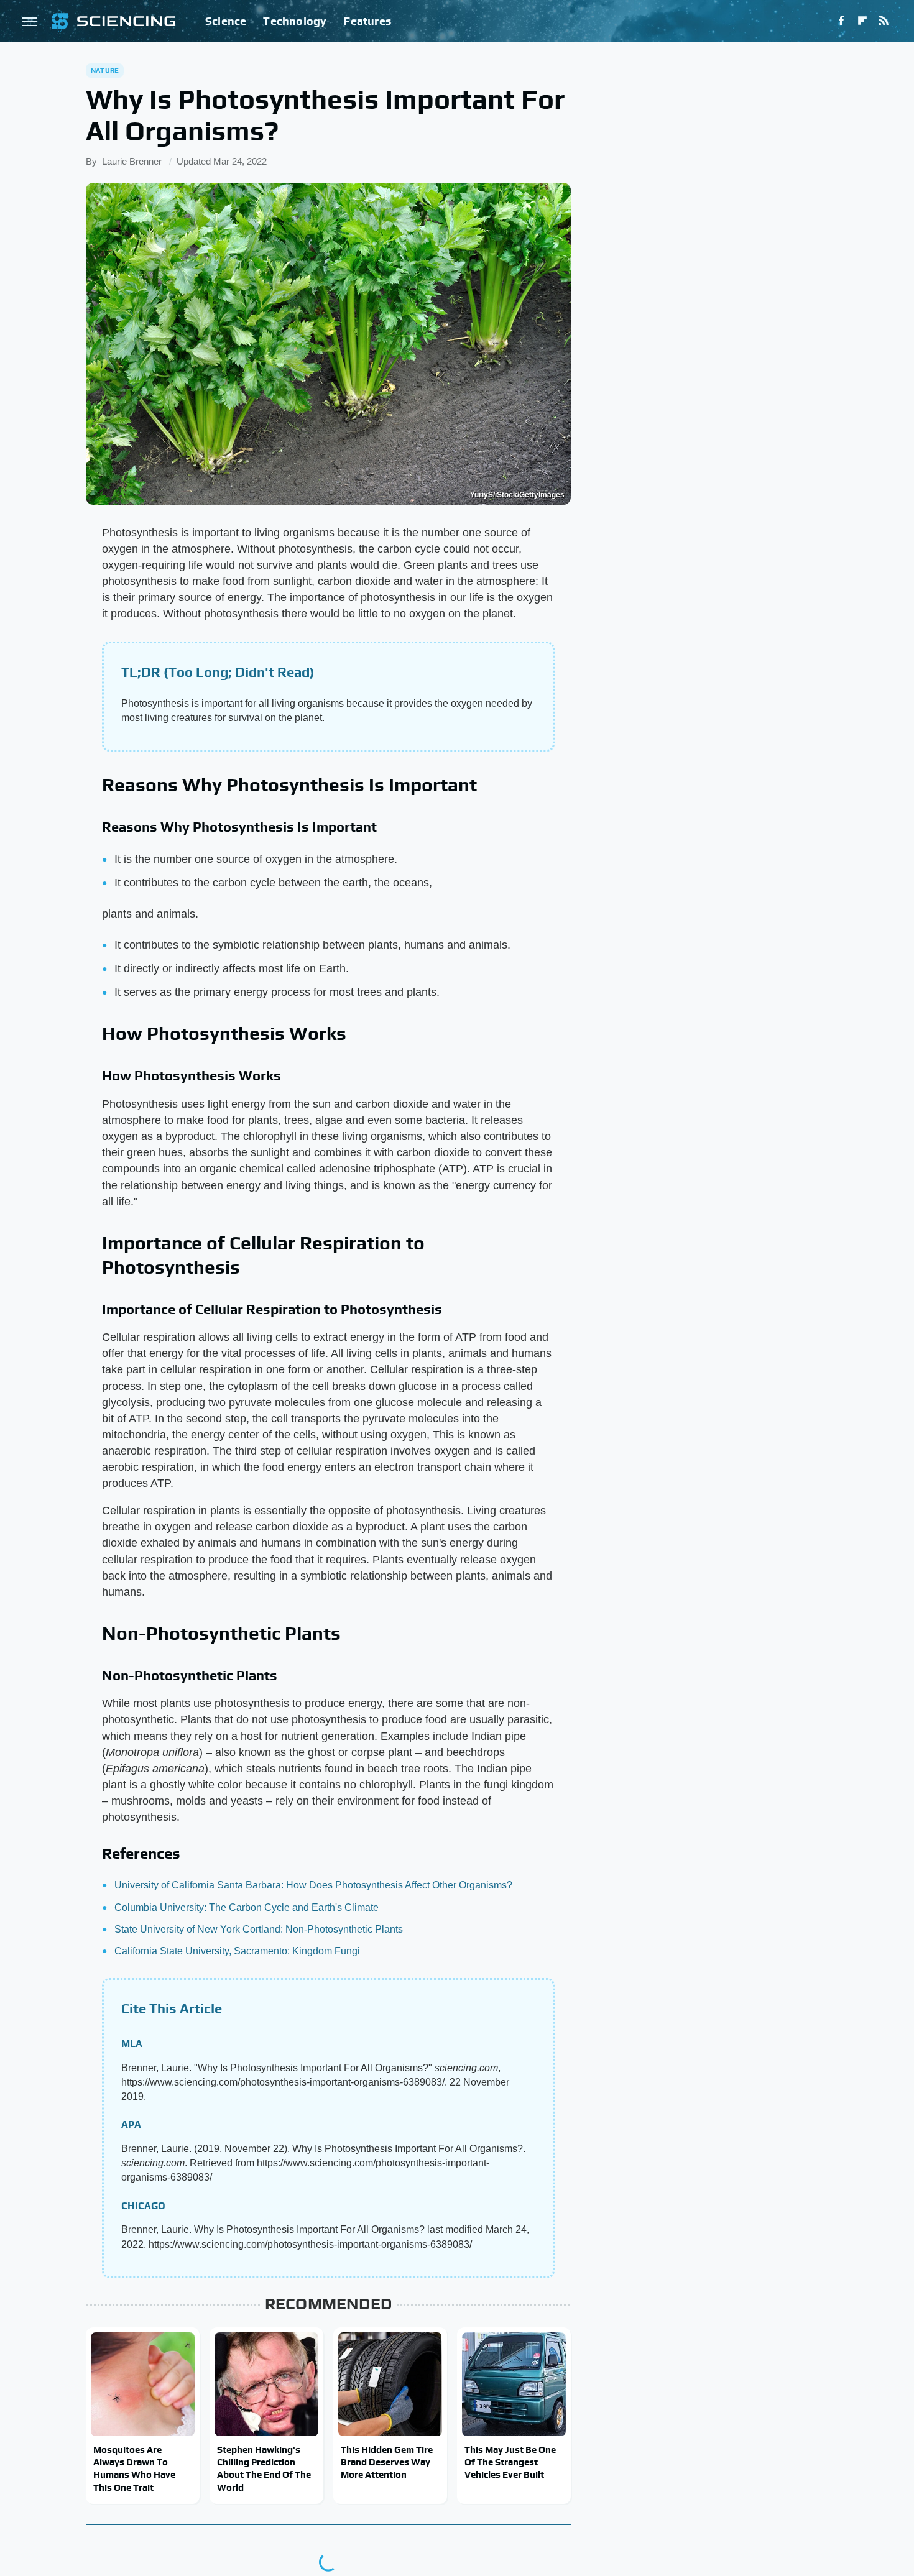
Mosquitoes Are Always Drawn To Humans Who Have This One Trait (134, 2468)
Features (367, 21)
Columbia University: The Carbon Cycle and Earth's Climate (247, 1907)
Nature (105, 70)
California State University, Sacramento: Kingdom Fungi (237, 1951)
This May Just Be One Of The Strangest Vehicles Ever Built (510, 2462)
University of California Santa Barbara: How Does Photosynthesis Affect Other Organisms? (313, 1885)
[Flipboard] (862, 21)
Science (226, 21)
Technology (295, 21)
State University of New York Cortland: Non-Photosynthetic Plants (259, 1929)
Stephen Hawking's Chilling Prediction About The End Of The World (264, 2468)
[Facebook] (841, 21)
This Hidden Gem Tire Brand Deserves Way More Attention (387, 2462)
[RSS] (884, 21)
